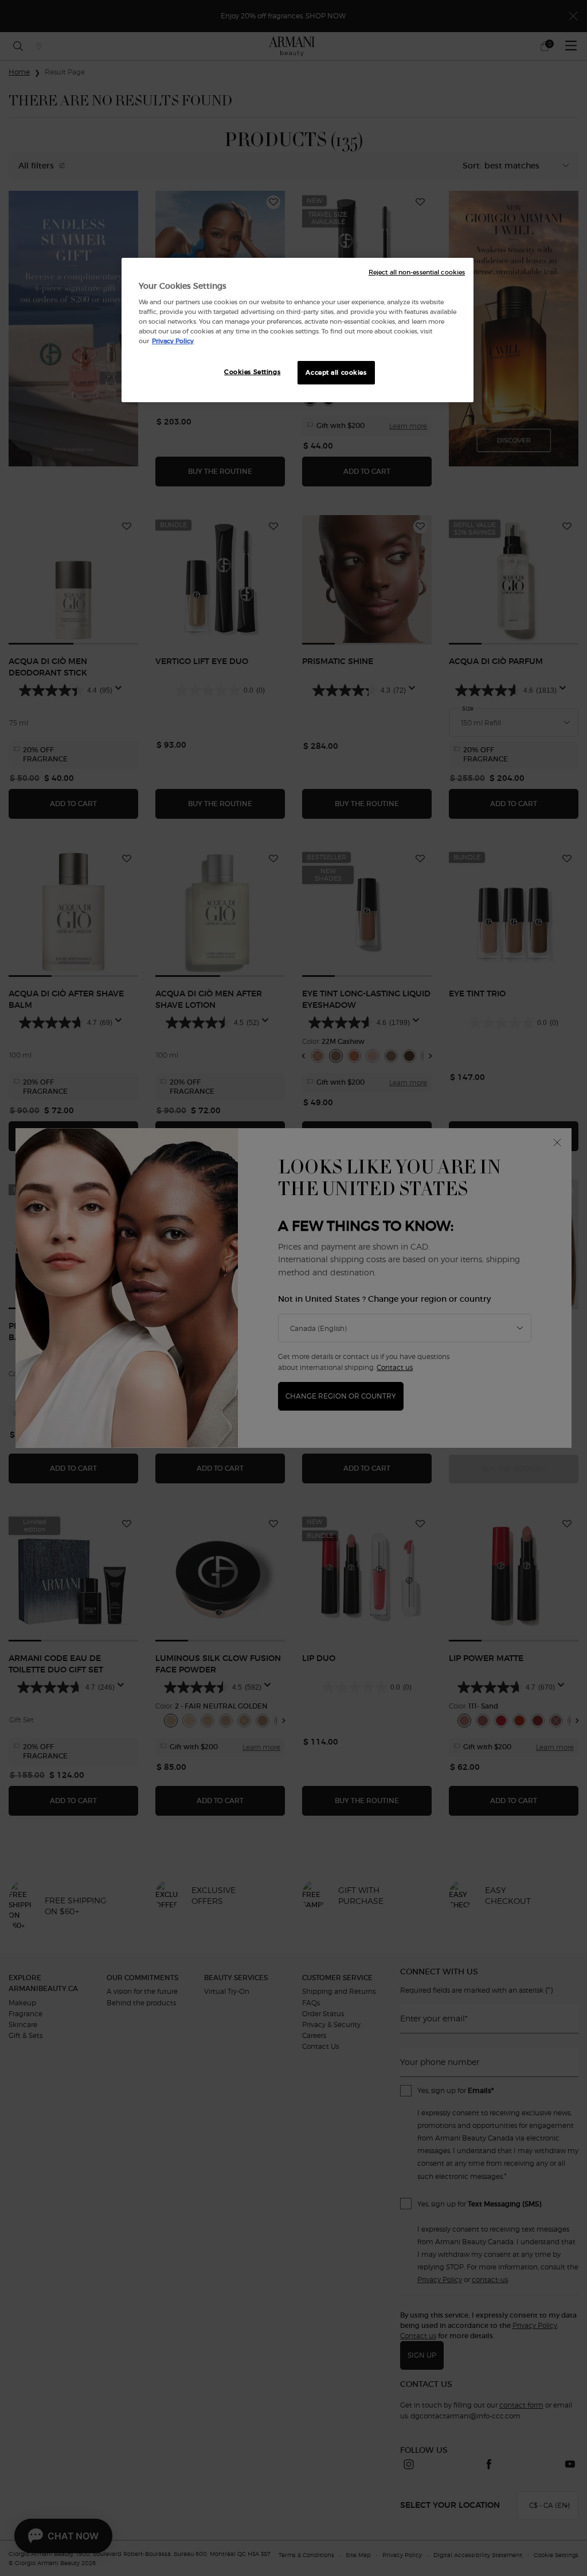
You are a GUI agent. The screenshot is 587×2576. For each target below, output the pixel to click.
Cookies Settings (252, 372)
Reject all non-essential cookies (417, 272)
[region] (298, 330)
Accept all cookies (336, 372)
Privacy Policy (173, 341)
